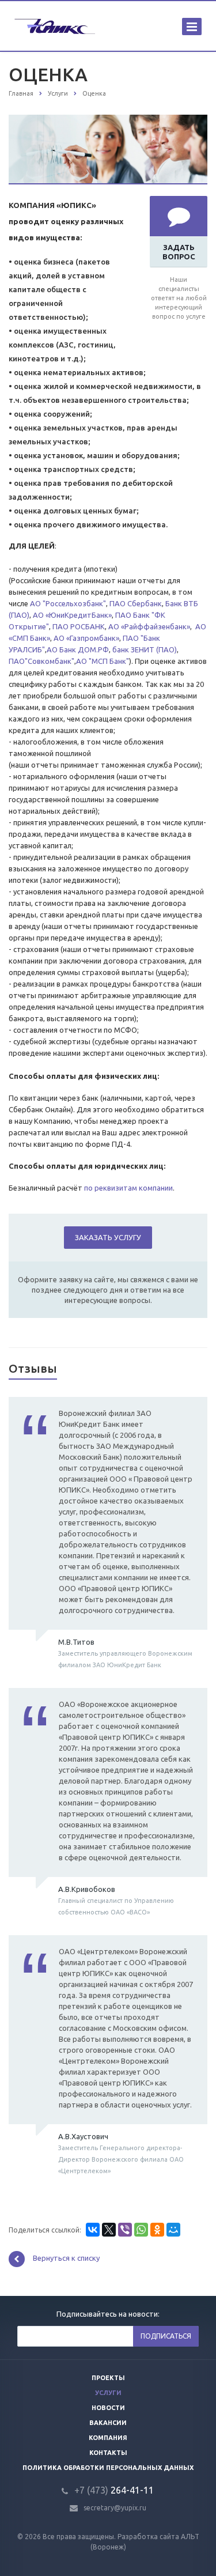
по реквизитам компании (128, 1188)
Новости (108, 2408)
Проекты (108, 2378)
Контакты (108, 2453)
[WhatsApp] (141, 2230)
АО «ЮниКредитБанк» (71, 615)
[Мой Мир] (173, 2230)
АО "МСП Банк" (103, 661)
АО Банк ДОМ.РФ (78, 649)
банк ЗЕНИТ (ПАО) (145, 649)
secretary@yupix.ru (115, 2508)
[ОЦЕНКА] (108, 120)
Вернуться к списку (66, 2258)
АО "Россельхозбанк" (68, 603)
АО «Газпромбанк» (86, 638)
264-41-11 (114, 2490)
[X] (109, 2230)
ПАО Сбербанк (135, 603)
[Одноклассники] (157, 2230)
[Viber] (125, 2230)
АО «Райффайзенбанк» (149, 626)
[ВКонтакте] (93, 2230)
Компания (108, 2438)
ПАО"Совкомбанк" (41, 661)
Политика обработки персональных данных (108, 2468)
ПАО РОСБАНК (79, 626)
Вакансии (108, 2423)
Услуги (108, 2393)
